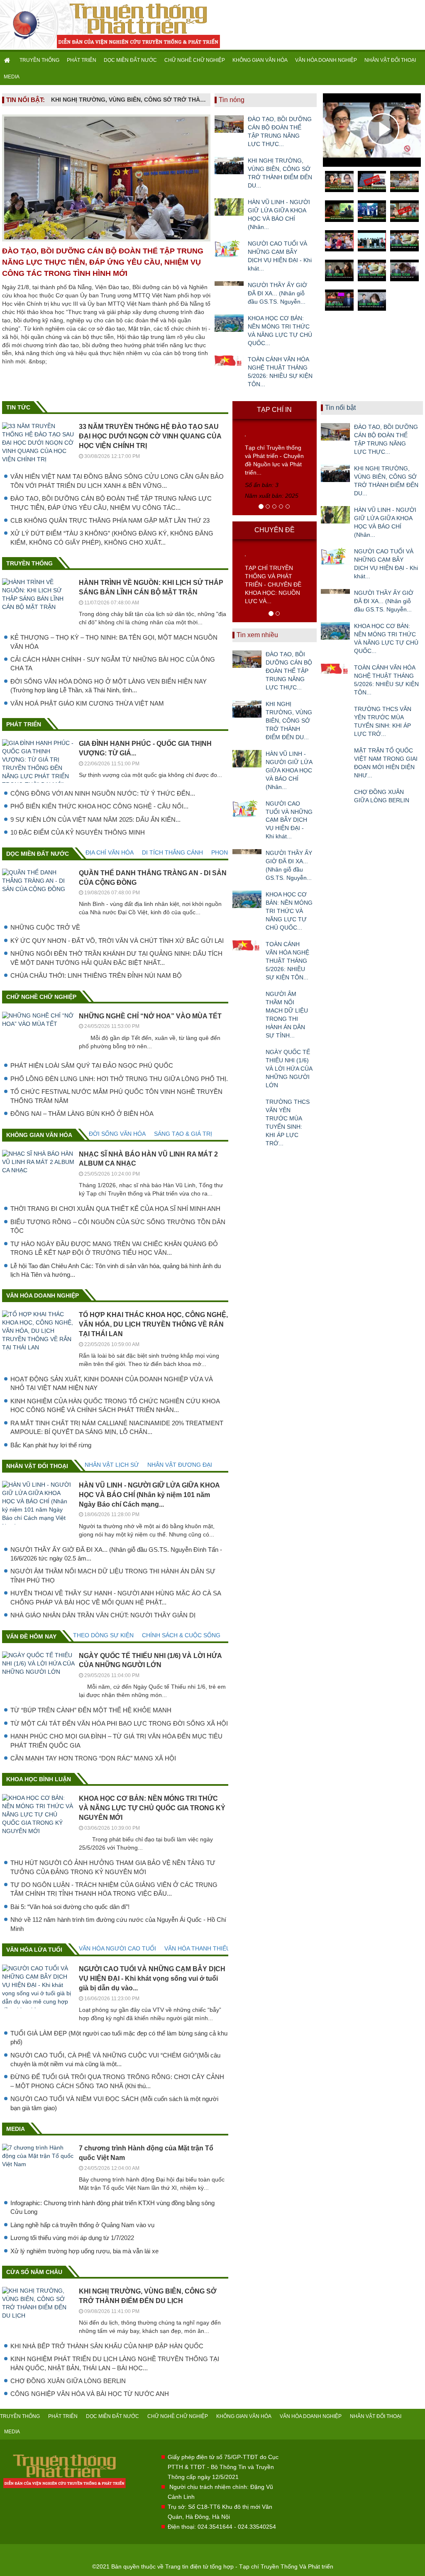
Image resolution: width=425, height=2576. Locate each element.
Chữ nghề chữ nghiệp (41, 997)
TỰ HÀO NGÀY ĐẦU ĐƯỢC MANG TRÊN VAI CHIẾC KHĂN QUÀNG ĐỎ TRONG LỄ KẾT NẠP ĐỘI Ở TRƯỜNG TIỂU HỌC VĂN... (114, 1248)
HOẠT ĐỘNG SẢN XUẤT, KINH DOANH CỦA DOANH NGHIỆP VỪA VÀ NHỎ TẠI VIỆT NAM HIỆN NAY (112, 1383)
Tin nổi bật (340, 408)
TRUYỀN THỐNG (39, 60)
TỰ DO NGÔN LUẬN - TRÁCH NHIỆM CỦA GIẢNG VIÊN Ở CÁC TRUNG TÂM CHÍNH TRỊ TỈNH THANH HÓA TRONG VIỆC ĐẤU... (114, 1889)
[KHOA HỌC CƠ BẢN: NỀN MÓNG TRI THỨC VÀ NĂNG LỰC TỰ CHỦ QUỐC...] (229, 323)
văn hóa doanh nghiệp (43, 1295)
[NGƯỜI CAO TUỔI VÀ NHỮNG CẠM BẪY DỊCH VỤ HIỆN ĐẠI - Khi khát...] (229, 248)
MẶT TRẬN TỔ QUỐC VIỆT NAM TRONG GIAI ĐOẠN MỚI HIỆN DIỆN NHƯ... (386, 763)
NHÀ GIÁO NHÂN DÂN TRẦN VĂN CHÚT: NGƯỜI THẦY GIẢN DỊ (103, 1615)
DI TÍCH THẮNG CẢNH (172, 852)
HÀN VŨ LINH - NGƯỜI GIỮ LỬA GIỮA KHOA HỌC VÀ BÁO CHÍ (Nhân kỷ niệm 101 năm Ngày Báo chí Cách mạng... (149, 1495)
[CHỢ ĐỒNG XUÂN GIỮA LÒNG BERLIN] (335, 797)
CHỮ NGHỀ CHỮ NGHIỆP (195, 60)
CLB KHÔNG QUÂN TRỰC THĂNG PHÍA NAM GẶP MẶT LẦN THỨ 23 (110, 520)
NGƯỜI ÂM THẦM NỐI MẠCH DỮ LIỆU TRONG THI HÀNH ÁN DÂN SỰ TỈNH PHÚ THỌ (113, 1575)
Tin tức (18, 407)
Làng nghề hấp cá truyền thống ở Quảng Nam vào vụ (82, 2225)
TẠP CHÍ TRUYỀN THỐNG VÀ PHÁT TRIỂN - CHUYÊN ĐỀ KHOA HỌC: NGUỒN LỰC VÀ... (273, 584)
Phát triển (24, 724)
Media (16, 2129)
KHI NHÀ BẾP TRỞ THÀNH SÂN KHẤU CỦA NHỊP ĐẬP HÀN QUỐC (107, 2346)
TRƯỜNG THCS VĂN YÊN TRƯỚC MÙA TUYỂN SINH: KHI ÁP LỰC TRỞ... (288, 1122)
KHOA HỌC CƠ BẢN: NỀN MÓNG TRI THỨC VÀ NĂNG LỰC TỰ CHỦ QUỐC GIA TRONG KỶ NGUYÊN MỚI (152, 1808)
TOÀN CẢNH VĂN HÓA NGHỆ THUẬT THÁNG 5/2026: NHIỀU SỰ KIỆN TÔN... (280, 372)
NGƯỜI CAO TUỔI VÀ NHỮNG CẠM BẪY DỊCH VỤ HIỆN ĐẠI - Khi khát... (280, 256)
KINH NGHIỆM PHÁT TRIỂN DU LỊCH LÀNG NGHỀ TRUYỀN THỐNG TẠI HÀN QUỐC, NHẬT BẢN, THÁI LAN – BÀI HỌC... (115, 2363)
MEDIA (12, 77)
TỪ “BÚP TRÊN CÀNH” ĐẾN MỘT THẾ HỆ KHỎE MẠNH (91, 1710)
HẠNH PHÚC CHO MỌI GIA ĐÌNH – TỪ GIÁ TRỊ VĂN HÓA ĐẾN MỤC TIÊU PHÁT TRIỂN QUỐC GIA (116, 1741)
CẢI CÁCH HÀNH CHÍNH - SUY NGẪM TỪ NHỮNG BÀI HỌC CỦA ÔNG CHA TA (113, 664)
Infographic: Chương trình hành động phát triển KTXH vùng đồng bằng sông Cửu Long (112, 2207)
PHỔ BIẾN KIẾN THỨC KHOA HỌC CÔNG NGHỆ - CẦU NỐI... (99, 806)
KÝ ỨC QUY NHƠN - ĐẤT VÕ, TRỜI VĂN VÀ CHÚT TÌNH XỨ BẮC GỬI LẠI (117, 941)
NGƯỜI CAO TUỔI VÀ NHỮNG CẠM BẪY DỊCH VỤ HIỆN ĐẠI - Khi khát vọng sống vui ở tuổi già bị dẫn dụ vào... (152, 1978)
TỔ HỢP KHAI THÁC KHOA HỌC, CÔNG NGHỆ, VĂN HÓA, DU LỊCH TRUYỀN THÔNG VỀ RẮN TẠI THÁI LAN (153, 1324)
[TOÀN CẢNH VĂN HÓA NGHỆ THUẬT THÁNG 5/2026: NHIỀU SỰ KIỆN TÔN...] (229, 364)
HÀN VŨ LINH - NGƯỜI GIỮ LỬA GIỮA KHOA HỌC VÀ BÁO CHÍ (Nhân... (279, 214)
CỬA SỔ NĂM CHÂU (34, 2272)
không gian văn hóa (39, 1135)
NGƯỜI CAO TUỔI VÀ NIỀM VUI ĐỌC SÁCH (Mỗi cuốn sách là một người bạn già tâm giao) (114, 2103)
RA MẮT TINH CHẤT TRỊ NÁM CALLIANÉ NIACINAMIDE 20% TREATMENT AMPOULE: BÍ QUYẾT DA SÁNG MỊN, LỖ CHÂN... (117, 1427)
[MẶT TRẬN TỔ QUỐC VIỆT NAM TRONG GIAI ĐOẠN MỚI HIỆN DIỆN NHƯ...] (335, 755)
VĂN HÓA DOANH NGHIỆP (326, 60)
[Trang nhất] (8, 60)
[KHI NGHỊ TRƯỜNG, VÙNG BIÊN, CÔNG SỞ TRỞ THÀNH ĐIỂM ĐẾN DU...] (229, 166)
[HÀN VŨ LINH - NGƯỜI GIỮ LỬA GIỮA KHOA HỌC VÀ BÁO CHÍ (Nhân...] (229, 207)
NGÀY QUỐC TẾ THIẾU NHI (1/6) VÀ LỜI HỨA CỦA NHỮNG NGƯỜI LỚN (289, 1069)
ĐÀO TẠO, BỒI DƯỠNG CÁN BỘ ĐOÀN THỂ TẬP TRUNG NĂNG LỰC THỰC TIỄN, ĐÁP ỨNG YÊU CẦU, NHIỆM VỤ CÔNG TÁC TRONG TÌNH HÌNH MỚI (103, 262)
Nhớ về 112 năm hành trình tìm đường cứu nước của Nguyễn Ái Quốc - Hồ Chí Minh (118, 1924)
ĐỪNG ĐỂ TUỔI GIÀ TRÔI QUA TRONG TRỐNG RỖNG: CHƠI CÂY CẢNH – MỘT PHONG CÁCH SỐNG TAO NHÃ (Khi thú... (117, 2081)
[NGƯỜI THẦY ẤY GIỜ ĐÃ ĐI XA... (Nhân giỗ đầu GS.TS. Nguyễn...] (229, 290)
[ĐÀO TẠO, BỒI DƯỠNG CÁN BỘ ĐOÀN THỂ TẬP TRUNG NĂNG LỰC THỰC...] (229, 124)
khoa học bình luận (39, 1779)
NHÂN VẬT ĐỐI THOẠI (390, 60)
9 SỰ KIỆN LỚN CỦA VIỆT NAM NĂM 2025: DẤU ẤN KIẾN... (95, 819)
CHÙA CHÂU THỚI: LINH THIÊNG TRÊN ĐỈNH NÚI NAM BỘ (96, 975)
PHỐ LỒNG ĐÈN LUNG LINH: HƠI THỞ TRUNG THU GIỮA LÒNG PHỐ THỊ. (119, 1079)
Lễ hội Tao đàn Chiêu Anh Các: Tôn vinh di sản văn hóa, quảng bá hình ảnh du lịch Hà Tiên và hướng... (116, 1270)
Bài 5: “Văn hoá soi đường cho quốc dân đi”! (70, 1907)
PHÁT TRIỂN (82, 60)
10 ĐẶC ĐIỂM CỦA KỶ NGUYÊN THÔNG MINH (78, 832)
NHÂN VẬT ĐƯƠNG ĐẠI (180, 1465)
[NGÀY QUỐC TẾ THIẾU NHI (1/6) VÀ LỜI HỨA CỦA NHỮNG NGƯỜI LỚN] (247, 1057)
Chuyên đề (275, 530)
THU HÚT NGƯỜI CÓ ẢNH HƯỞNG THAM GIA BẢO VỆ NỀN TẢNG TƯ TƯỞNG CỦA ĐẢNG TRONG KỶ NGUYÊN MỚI (113, 1867)
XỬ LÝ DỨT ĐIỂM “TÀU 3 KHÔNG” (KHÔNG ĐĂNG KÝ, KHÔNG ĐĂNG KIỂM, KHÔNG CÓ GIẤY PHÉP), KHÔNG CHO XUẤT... (112, 538)
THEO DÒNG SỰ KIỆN (103, 1635)
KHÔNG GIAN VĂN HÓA (260, 60)
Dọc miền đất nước (38, 854)
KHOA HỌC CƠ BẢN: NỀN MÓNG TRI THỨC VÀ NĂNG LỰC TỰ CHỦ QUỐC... (280, 331)
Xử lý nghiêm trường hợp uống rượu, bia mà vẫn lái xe (84, 2251)
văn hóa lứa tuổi (34, 1950)
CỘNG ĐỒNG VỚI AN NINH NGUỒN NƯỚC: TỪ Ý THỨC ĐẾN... (103, 793)
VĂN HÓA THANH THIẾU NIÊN (205, 1948)
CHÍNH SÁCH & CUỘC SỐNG (181, 1635)
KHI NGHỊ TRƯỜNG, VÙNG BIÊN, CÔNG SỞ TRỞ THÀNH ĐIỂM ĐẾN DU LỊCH (129, 100)
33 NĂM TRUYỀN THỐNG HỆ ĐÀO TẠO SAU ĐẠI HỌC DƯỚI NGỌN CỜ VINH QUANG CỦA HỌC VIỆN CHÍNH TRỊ (150, 436)
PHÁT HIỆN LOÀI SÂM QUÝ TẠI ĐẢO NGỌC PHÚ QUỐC (92, 1065)
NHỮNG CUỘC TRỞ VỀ (45, 927)
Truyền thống (29, 563)
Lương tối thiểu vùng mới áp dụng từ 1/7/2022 (72, 2238)
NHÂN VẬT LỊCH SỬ (112, 1465)
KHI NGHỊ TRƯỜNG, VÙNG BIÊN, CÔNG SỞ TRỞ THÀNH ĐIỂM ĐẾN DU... (280, 173)
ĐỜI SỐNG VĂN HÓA (117, 1134)
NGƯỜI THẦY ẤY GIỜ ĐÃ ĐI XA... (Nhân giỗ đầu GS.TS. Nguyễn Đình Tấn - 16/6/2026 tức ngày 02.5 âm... (116, 1554)
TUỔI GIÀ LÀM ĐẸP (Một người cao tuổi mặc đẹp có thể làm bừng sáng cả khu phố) (119, 2038)
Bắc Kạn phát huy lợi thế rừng (51, 1445)
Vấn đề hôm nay (31, 1636)
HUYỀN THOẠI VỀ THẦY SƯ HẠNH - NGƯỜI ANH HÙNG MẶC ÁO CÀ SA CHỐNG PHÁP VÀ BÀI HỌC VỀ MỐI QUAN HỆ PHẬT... (116, 1597)
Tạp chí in (274, 410)
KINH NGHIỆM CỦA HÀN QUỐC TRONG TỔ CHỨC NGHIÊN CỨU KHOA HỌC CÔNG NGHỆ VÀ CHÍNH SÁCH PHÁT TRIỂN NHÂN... (115, 1405)
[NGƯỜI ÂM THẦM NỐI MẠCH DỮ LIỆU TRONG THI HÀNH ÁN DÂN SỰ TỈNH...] (247, 999)
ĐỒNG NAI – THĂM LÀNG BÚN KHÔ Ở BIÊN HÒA (82, 1114)
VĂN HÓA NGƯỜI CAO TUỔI (117, 1948)
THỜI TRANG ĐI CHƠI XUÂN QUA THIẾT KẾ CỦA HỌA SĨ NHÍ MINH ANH (115, 1209)
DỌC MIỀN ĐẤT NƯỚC (130, 60)
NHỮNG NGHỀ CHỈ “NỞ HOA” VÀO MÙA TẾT (150, 1016)
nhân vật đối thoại (37, 1466)
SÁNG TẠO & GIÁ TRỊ (183, 1134)
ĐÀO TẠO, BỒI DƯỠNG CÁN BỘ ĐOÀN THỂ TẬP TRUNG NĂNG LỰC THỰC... (280, 131)
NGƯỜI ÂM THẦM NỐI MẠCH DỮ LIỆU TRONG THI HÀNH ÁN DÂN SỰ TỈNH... (287, 1015)
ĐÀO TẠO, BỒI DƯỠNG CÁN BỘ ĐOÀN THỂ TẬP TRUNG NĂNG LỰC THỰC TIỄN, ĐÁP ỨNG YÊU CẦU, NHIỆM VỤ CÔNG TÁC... (111, 503)
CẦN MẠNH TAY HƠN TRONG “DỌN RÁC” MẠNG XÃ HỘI (93, 1758)
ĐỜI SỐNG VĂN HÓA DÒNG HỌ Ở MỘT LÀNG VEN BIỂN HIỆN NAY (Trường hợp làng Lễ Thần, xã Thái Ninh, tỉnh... (109, 686)
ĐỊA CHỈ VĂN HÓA (110, 852)
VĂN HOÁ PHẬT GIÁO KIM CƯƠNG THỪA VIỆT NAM (87, 703)
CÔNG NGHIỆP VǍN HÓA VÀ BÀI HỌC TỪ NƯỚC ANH (90, 2394)
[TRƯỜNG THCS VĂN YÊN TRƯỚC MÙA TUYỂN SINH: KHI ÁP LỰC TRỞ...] (247, 1107)
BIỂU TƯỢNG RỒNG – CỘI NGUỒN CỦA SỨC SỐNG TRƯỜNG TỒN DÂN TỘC (118, 1226)
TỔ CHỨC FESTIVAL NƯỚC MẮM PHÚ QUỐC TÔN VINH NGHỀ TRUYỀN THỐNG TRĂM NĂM (116, 1096)
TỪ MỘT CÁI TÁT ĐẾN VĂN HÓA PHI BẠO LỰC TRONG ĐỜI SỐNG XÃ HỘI (119, 1723)
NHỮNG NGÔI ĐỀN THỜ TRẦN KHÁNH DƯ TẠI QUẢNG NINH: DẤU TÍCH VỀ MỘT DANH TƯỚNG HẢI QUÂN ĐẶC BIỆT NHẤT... (116, 958)
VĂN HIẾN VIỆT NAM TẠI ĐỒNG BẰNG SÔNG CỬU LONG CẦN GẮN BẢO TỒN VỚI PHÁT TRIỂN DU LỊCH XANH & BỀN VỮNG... (117, 481)
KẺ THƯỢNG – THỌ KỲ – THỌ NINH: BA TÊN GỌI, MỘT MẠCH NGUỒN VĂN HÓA (114, 642)
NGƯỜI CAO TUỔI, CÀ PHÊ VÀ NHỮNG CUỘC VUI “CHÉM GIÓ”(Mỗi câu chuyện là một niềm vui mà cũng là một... (115, 2060)
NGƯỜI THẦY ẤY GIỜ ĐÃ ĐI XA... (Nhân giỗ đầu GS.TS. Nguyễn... (277, 293)
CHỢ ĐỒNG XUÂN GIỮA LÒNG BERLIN (68, 2381)
